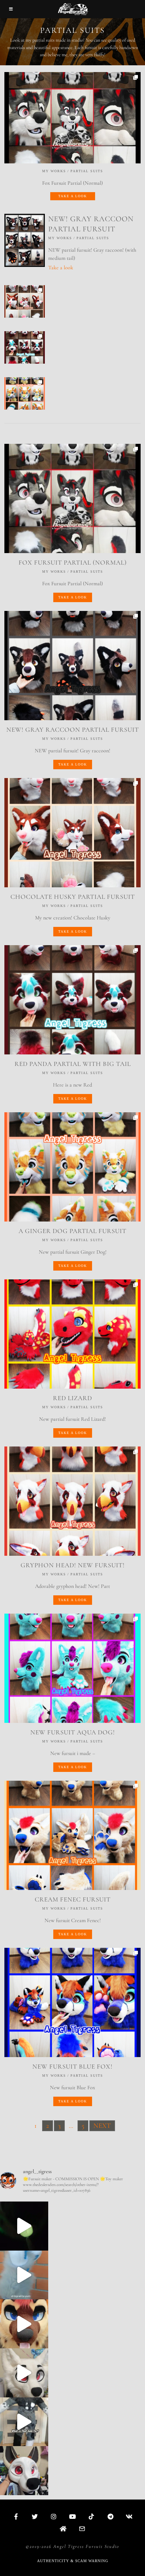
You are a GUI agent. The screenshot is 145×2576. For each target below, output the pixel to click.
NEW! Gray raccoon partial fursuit (73, 730)
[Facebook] (16, 2516)
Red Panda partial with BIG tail (73, 1064)
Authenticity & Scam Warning (73, 2561)
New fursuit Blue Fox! (72, 2067)
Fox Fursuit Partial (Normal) (73, 563)
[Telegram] (110, 2516)
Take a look (73, 196)
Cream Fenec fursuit (73, 1899)
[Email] (82, 2529)
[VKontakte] (129, 2516)
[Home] (63, 2529)
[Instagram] (54, 2516)
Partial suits (87, 171)
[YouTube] (72, 2516)
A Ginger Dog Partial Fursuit (72, 1231)
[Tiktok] (91, 2516)
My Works (54, 171)
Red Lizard (72, 1398)
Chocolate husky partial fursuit (73, 897)
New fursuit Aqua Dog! (73, 1732)
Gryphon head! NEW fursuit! (73, 1565)
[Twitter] (35, 2516)
